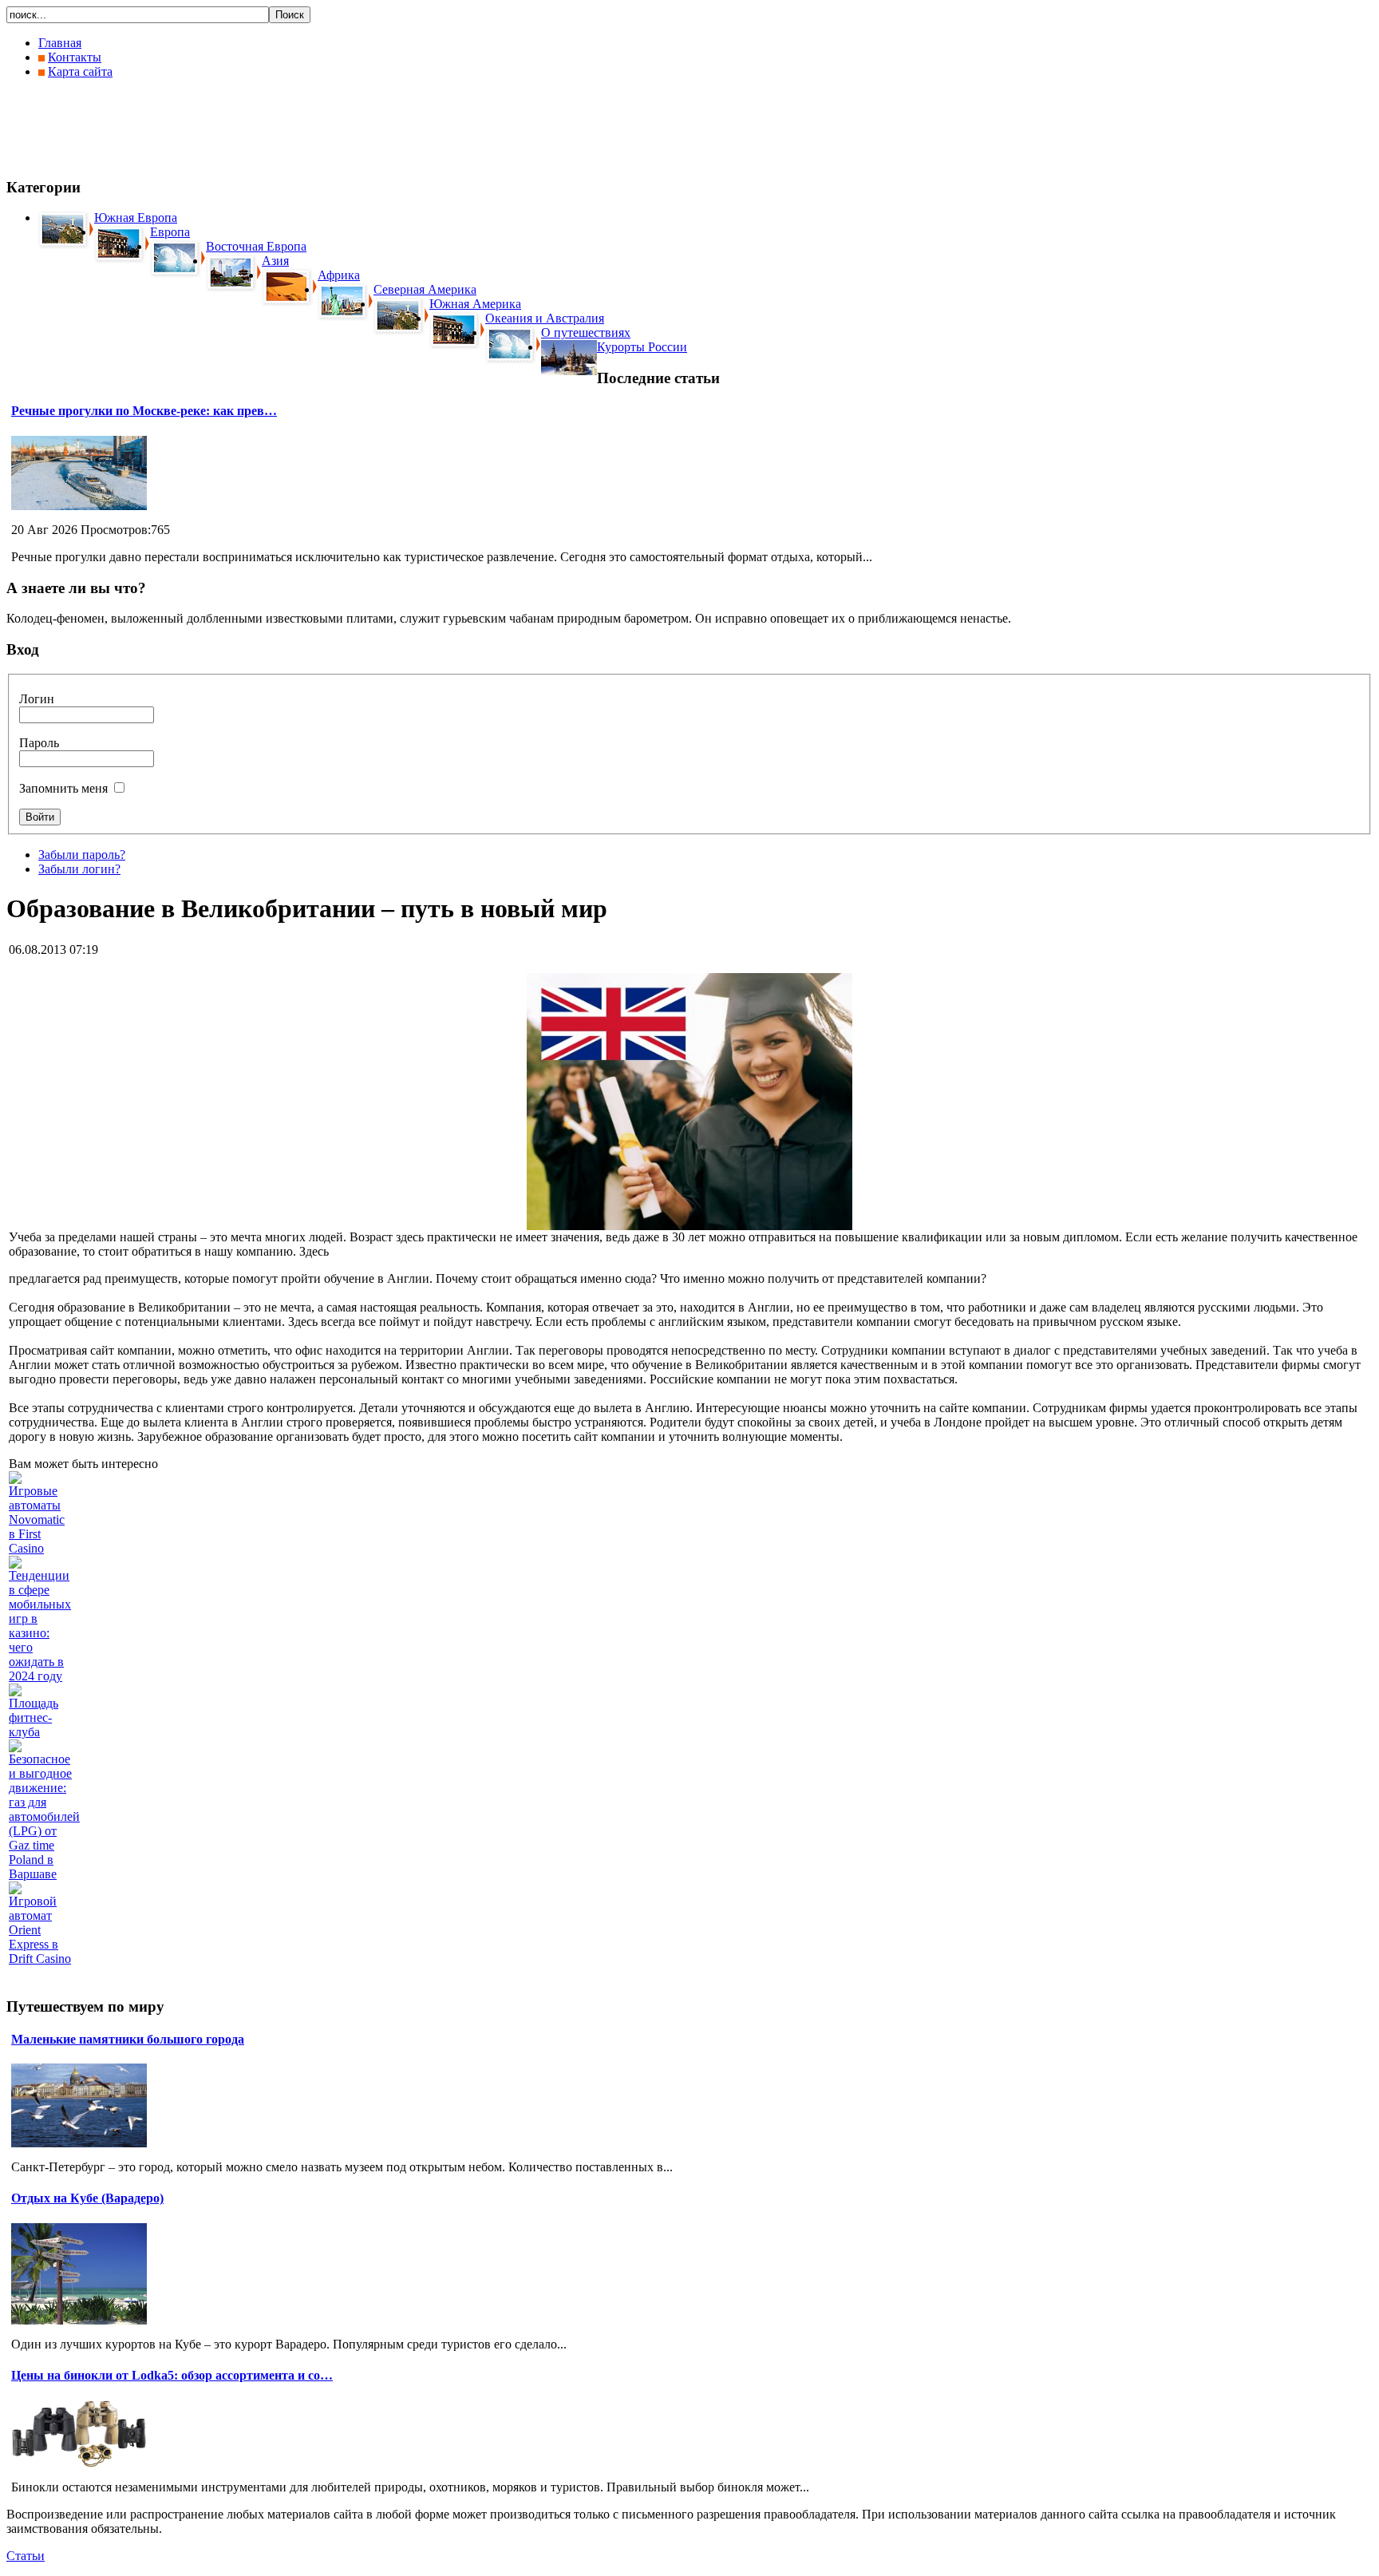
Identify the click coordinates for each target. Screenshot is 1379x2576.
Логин (37, 699)
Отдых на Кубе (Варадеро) (87, 2198)
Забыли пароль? (82, 855)
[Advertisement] (297, 128)
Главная (60, 43)
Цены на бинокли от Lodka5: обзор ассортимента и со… (172, 2375)
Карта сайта (80, 71)
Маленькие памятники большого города (128, 2039)
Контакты (75, 57)
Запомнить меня (63, 788)
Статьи (26, 2556)
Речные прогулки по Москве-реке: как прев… (144, 411)
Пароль (39, 743)
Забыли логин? (79, 869)
